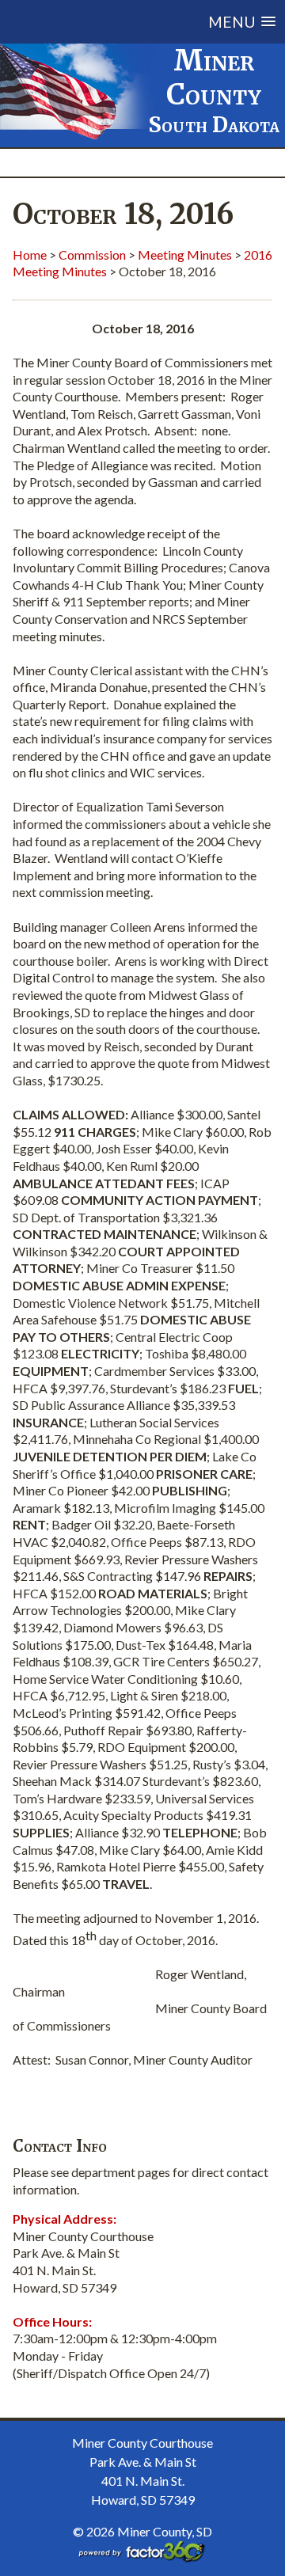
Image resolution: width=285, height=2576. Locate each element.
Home (30, 255)
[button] (153, 22)
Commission (92, 255)
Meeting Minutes (185, 255)
